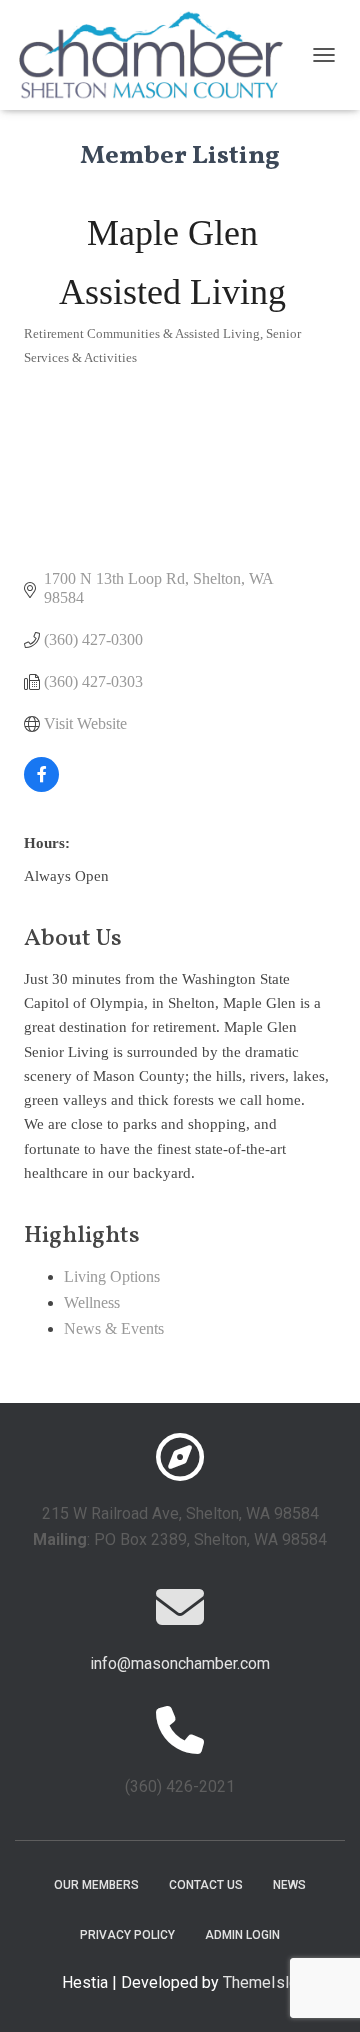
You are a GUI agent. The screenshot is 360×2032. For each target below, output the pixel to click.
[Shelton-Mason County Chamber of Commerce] (158, 55)
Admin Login (242, 1935)
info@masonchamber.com (180, 1663)
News (289, 1885)
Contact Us (206, 1885)
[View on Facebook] (41, 786)
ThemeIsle (260, 1982)
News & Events (114, 1328)
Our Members (96, 1885)
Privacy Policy (127, 1935)
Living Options (112, 1276)
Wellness (92, 1302)
